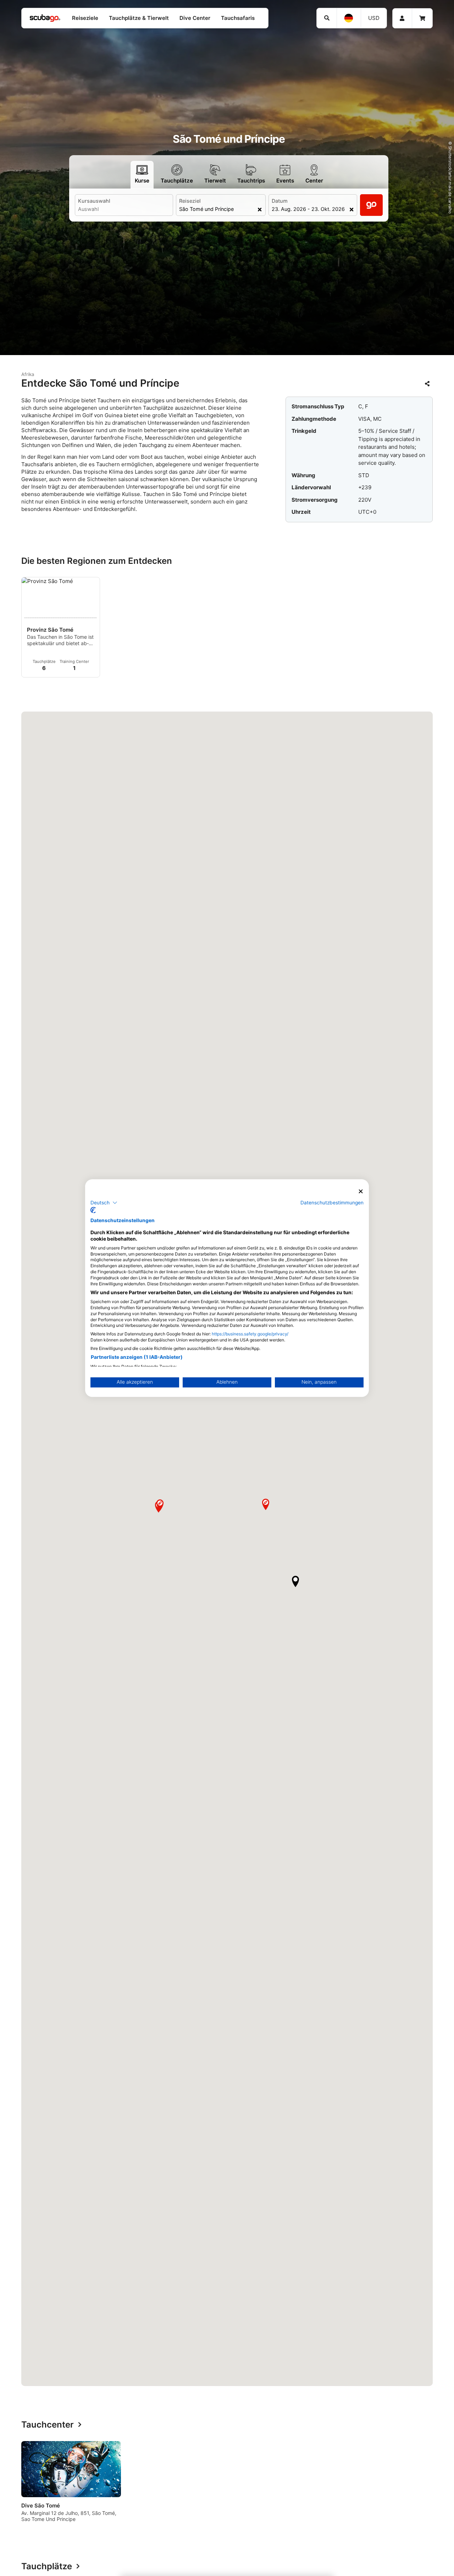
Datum (280, 201)
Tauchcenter (48, 2425)
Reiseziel (190, 201)
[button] (295, 1581)
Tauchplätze (47, 2567)
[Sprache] (349, 18)
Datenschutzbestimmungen (332, 1202)
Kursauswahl (94, 201)
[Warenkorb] (422, 18)
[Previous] (24, 2484)
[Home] (45, 18)
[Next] (430, 2484)
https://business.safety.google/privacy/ (250, 1334)
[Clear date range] (352, 209)
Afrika (28, 374)
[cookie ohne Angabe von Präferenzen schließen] (361, 1191)
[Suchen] (327, 18)
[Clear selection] (260, 209)
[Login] (402, 18)
